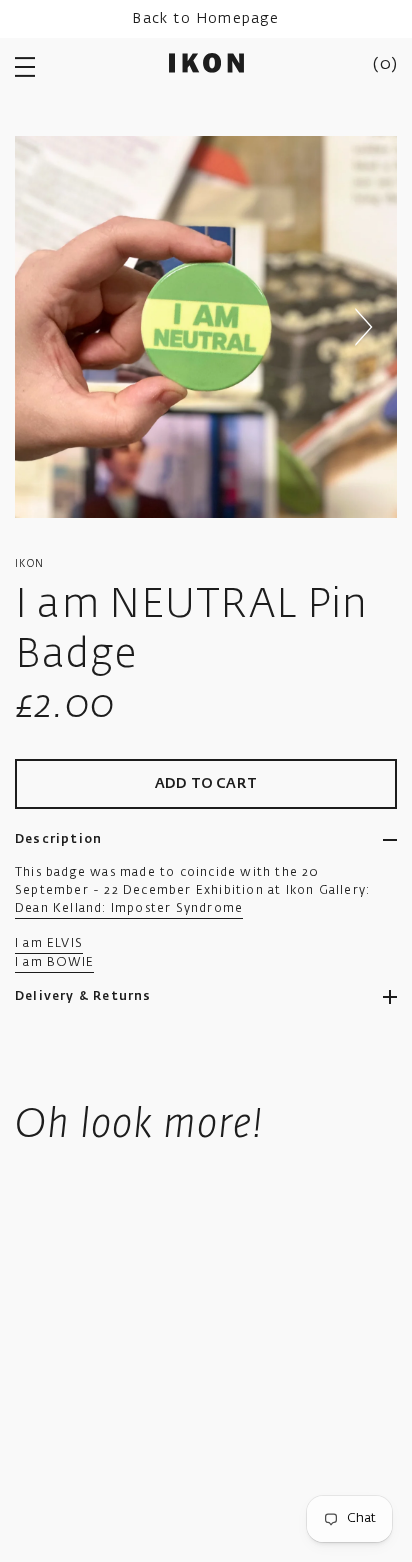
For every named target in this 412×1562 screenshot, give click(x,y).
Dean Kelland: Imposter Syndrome (129, 909)
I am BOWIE (54, 963)
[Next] (363, 327)
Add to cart (206, 784)
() (385, 65)
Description (58, 840)
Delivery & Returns (83, 997)
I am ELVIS (49, 944)
